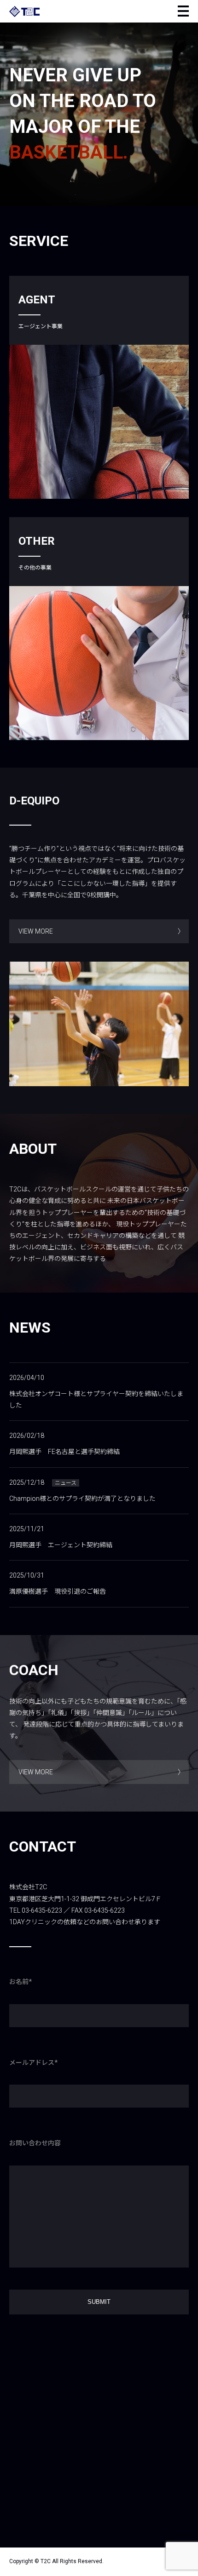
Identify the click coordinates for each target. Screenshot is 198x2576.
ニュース (66, 1483)
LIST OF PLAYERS (53, 433)
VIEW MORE (36, 931)
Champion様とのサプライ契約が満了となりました (82, 1499)
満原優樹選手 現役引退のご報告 (58, 1591)
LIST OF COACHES (54, 457)
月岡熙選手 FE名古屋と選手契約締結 (64, 1452)
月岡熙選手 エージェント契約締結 (61, 1545)
